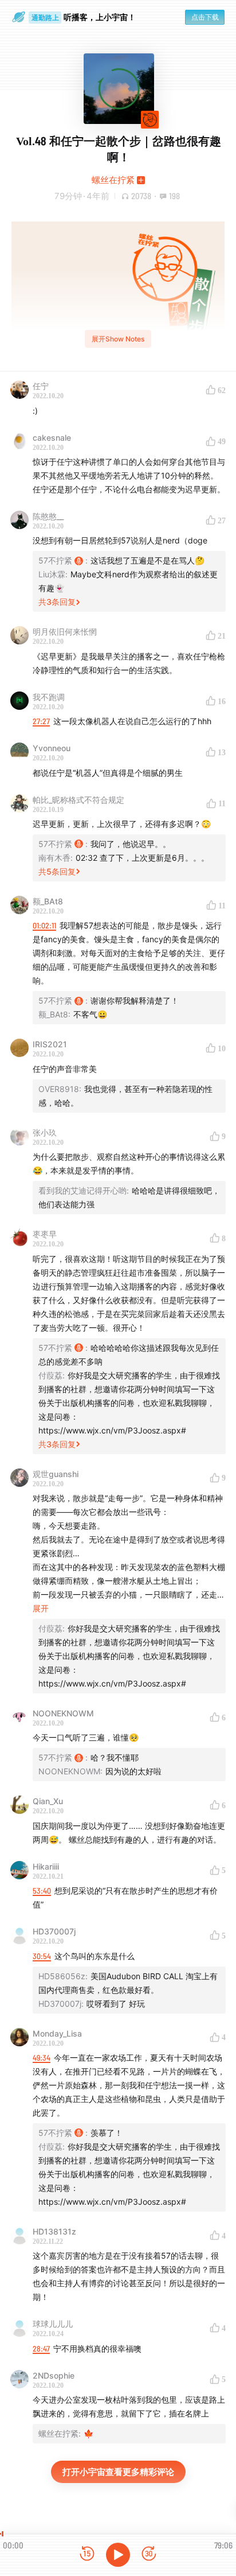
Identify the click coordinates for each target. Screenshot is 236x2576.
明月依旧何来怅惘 (65, 632)
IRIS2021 (50, 1044)
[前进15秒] (149, 2554)
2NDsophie (54, 2375)
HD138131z (54, 2231)
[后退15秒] (87, 2554)
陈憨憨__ (48, 516)
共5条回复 (57, 871)
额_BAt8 (48, 901)
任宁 (41, 386)
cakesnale (52, 438)
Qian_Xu (48, 1801)
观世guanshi (56, 1474)
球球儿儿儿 (53, 2324)
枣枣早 (45, 1234)
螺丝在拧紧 (113, 180)
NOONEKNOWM (63, 1713)
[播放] (118, 2555)
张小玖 (45, 1132)
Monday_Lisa (57, 2033)
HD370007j (54, 1931)
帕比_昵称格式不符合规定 (78, 800)
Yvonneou (52, 748)
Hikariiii (46, 1866)
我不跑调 (49, 697)
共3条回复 (57, 602)
